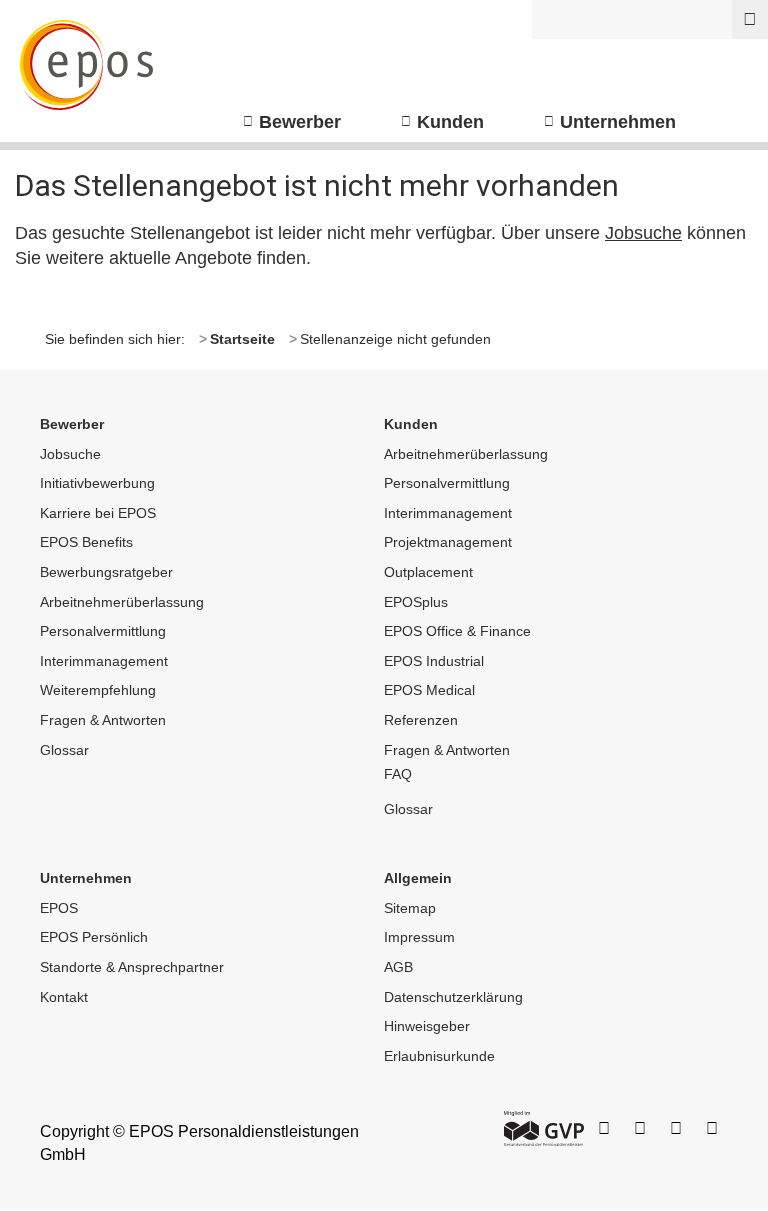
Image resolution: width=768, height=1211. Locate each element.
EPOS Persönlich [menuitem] (94, 937)
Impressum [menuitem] (419, 937)
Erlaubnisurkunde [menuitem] (439, 1056)
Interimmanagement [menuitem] (104, 661)
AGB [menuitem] (398, 967)
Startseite (242, 339)
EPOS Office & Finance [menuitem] (457, 631)
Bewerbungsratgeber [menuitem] (106, 572)
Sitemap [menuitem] (410, 908)
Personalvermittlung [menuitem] (103, 631)
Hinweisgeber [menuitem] (427, 1026)
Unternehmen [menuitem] (618, 122)
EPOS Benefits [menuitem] (86, 542)
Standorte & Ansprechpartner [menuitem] (132, 967)
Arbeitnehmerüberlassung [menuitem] (122, 602)
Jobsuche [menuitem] (70, 454)
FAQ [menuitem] (398, 774)
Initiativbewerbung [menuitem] (97, 483)
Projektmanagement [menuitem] (448, 542)
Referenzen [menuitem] (421, 720)
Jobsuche (643, 233)
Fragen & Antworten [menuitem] (103, 720)
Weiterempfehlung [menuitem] (98, 690)
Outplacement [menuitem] (428, 572)
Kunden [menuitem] (450, 122)
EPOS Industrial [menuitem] (434, 661)
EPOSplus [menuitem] (416, 602)
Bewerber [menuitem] (300, 122)
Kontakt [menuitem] (64, 997)
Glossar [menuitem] (64, 750)
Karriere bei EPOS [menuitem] (98, 513)
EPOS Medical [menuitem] (429, 690)
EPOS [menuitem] (59, 908)
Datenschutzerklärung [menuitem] (453, 997)
